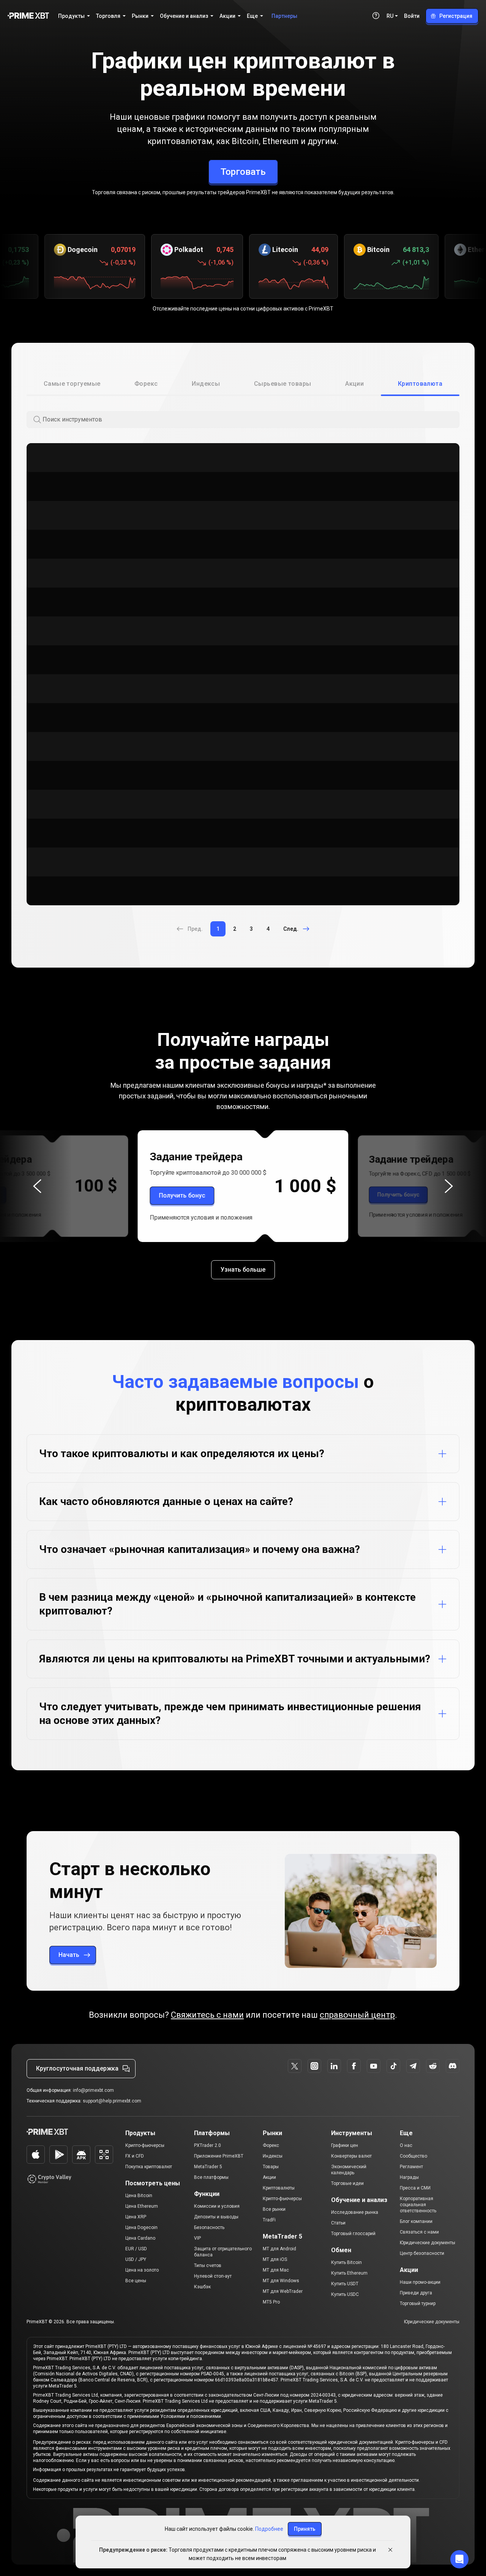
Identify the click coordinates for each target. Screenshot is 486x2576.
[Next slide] (449, 1186)
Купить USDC (345, 2294)
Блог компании (416, 2221)
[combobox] (250, 420)
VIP (197, 2238)
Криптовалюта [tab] (420, 384)
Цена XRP (136, 2217)
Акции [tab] (354, 384)
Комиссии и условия (217, 2206)
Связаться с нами (419, 2232)
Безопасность (209, 2227)
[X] (295, 2066)
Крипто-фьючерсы (145, 2145)
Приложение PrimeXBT (219, 2156)
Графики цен (345, 2145)
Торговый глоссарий (353, 2234)
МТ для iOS (275, 2259)
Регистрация (456, 16)
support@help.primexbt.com (112, 2101)
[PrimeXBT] (28, 16)
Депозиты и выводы (216, 2217)
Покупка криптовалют (149, 2167)
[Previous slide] (37, 1186)
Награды (409, 2177)
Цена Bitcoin (139, 2196)
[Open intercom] (459, 2559)
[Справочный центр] (376, 16)
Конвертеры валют (351, 2156)
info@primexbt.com (93, 2090)
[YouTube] (374, 2066)
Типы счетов (208, 2265)
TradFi (269, 2220)
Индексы (273, 2156)
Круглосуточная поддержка (77, 2068)
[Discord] (453, 2066)
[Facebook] (354, 2066)
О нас (406, 2145)
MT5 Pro (271, 2302)
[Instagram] (314, 2066)
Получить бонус (182, 1195)
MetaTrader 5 (208, 2167)
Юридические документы (428, 2243)
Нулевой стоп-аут (213, 2276)
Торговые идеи (347, 2183)
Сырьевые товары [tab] (283, 384)
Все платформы (211, 2177)
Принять (305, 2529)
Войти (412, 16)
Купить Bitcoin (346, 2262)
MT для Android (279, 2249)
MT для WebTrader (283, 2291)
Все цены (136, 2281)
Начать (69, 1955)
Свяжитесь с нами (207, 2015)
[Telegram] (413, 2066)
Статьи (338, 2223)
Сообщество (413, 2156)
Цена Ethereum (142, 2206)
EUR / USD (136, 2249)
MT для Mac (276, 2270)
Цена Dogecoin (141, 2227)
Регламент (411, 2167)
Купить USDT (345, 2284)
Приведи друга (416, 2293)
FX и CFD (135, 2156)
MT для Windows (281, 2281)
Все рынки (274, 2209)
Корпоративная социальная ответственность (418, 2205)
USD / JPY (136, 2259)
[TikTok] (393, 2066)
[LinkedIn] (334, 2066)
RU (390, 16)
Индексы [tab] (206, 384)
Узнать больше (243, 1270)
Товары (271, 2167)
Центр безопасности (422, 2253)
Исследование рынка (355, 2212)
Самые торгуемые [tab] (72, 384)
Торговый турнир (418, 2304)
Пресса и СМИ (415, 2188)
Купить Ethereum (349, 2273)
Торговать (243, 172)
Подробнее (269, 2529)
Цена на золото (142, 2270)
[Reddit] (433, 2066)
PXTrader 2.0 (207, 2145)
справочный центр (357, 2015)
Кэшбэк (202, 2287)
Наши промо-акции (420, 2282)
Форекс (271, 2145)
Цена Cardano (140, 2238)
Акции (269, 2177)
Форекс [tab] (146, 384)
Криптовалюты (279, 2188)
